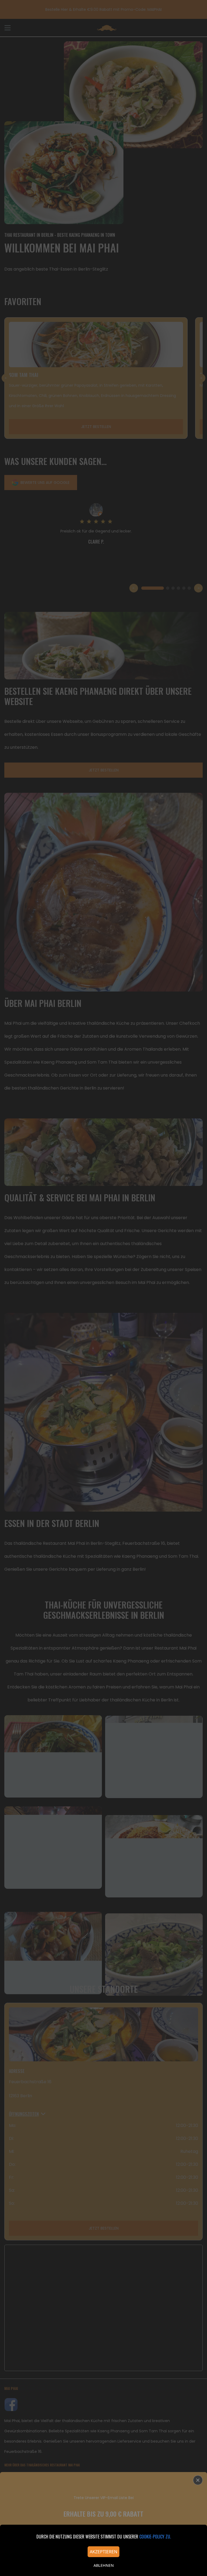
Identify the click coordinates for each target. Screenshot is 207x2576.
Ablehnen (104, 2565)
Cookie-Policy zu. (155, 2537)
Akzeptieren (103, 2552)
